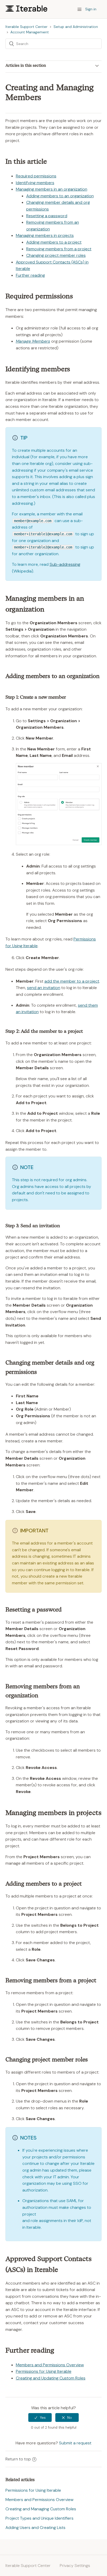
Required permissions (36, 176)
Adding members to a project (54, 242)
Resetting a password (47, 216)
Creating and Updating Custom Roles (51, 2378)
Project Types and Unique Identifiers (39, 2518)
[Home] (26, 10)
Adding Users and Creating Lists (35, 2528)
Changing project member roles (56, 255)
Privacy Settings (75, 2566)
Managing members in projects (45, 235)
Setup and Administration (76, 27)
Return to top (18, 2459)
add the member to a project (72, 981)
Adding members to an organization (60, 196)
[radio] (40, 2418)
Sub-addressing (65, 564)
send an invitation (44, 988)
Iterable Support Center (26, 27)
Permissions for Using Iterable (44, 2371)
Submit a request (75, 2443)
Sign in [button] (91, 9)
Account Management (30, 32)
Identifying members (35, 183)
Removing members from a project (59, 249)
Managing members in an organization (52, 189)
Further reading (30, 275)
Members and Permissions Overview (50, 2365)
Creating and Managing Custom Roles (41, 2509)
